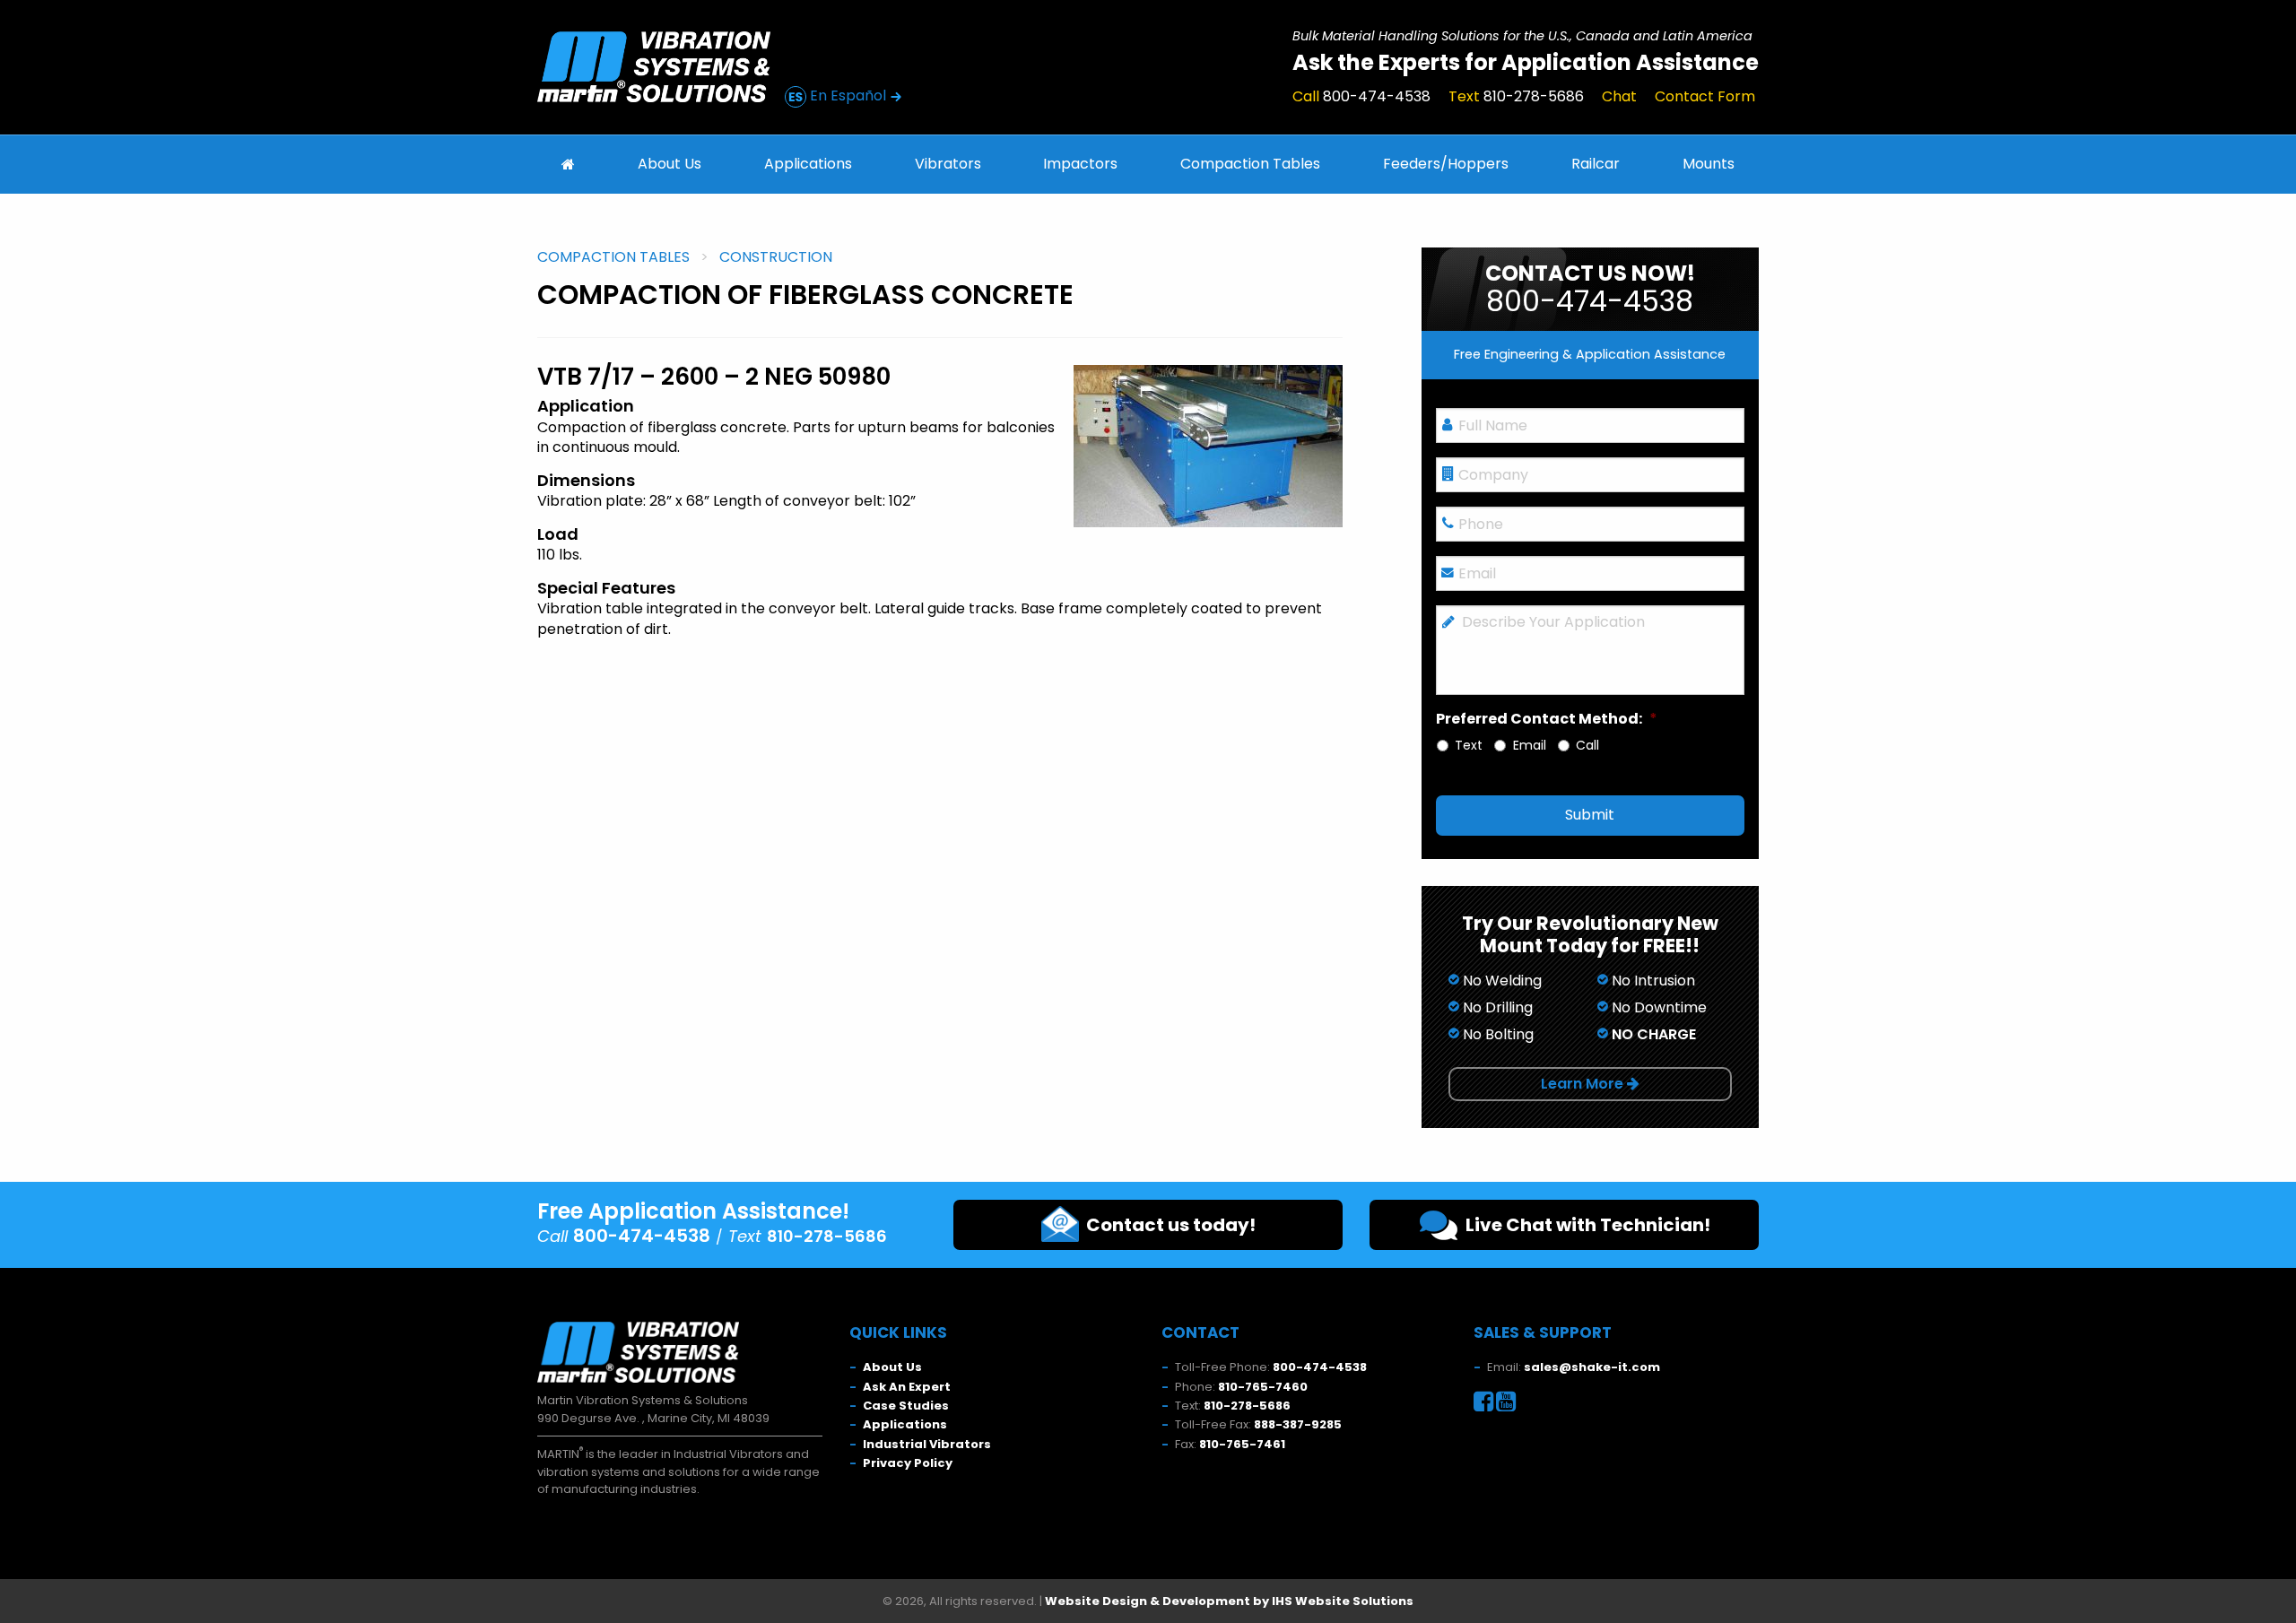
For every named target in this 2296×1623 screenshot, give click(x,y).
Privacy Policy (908, 1463)
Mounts (1709, 164)
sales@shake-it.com (1592, 1367)
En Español (848, 95)
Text (1516, 96)
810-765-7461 (1242, 1444)
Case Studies (906, 1406)
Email (1530, 746)
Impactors (1080, 164)
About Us (670, 164)
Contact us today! (1167, 1225)
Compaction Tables (1250, 164)
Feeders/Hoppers (1446, 164)
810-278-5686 (1247, 1406)
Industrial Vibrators (927, 1444)
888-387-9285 (1298, 1424)
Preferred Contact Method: (1547, 720)
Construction (776, 257)
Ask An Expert (907, 1387)
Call (1361, 96)
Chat (1619, 96)
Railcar (1596, 164)
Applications (808, 164)
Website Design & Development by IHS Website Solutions (1229, 1601)
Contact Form (1705, 96)
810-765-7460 (1263, 1387)
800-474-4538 (1320, 1367)
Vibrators (948, 164)
